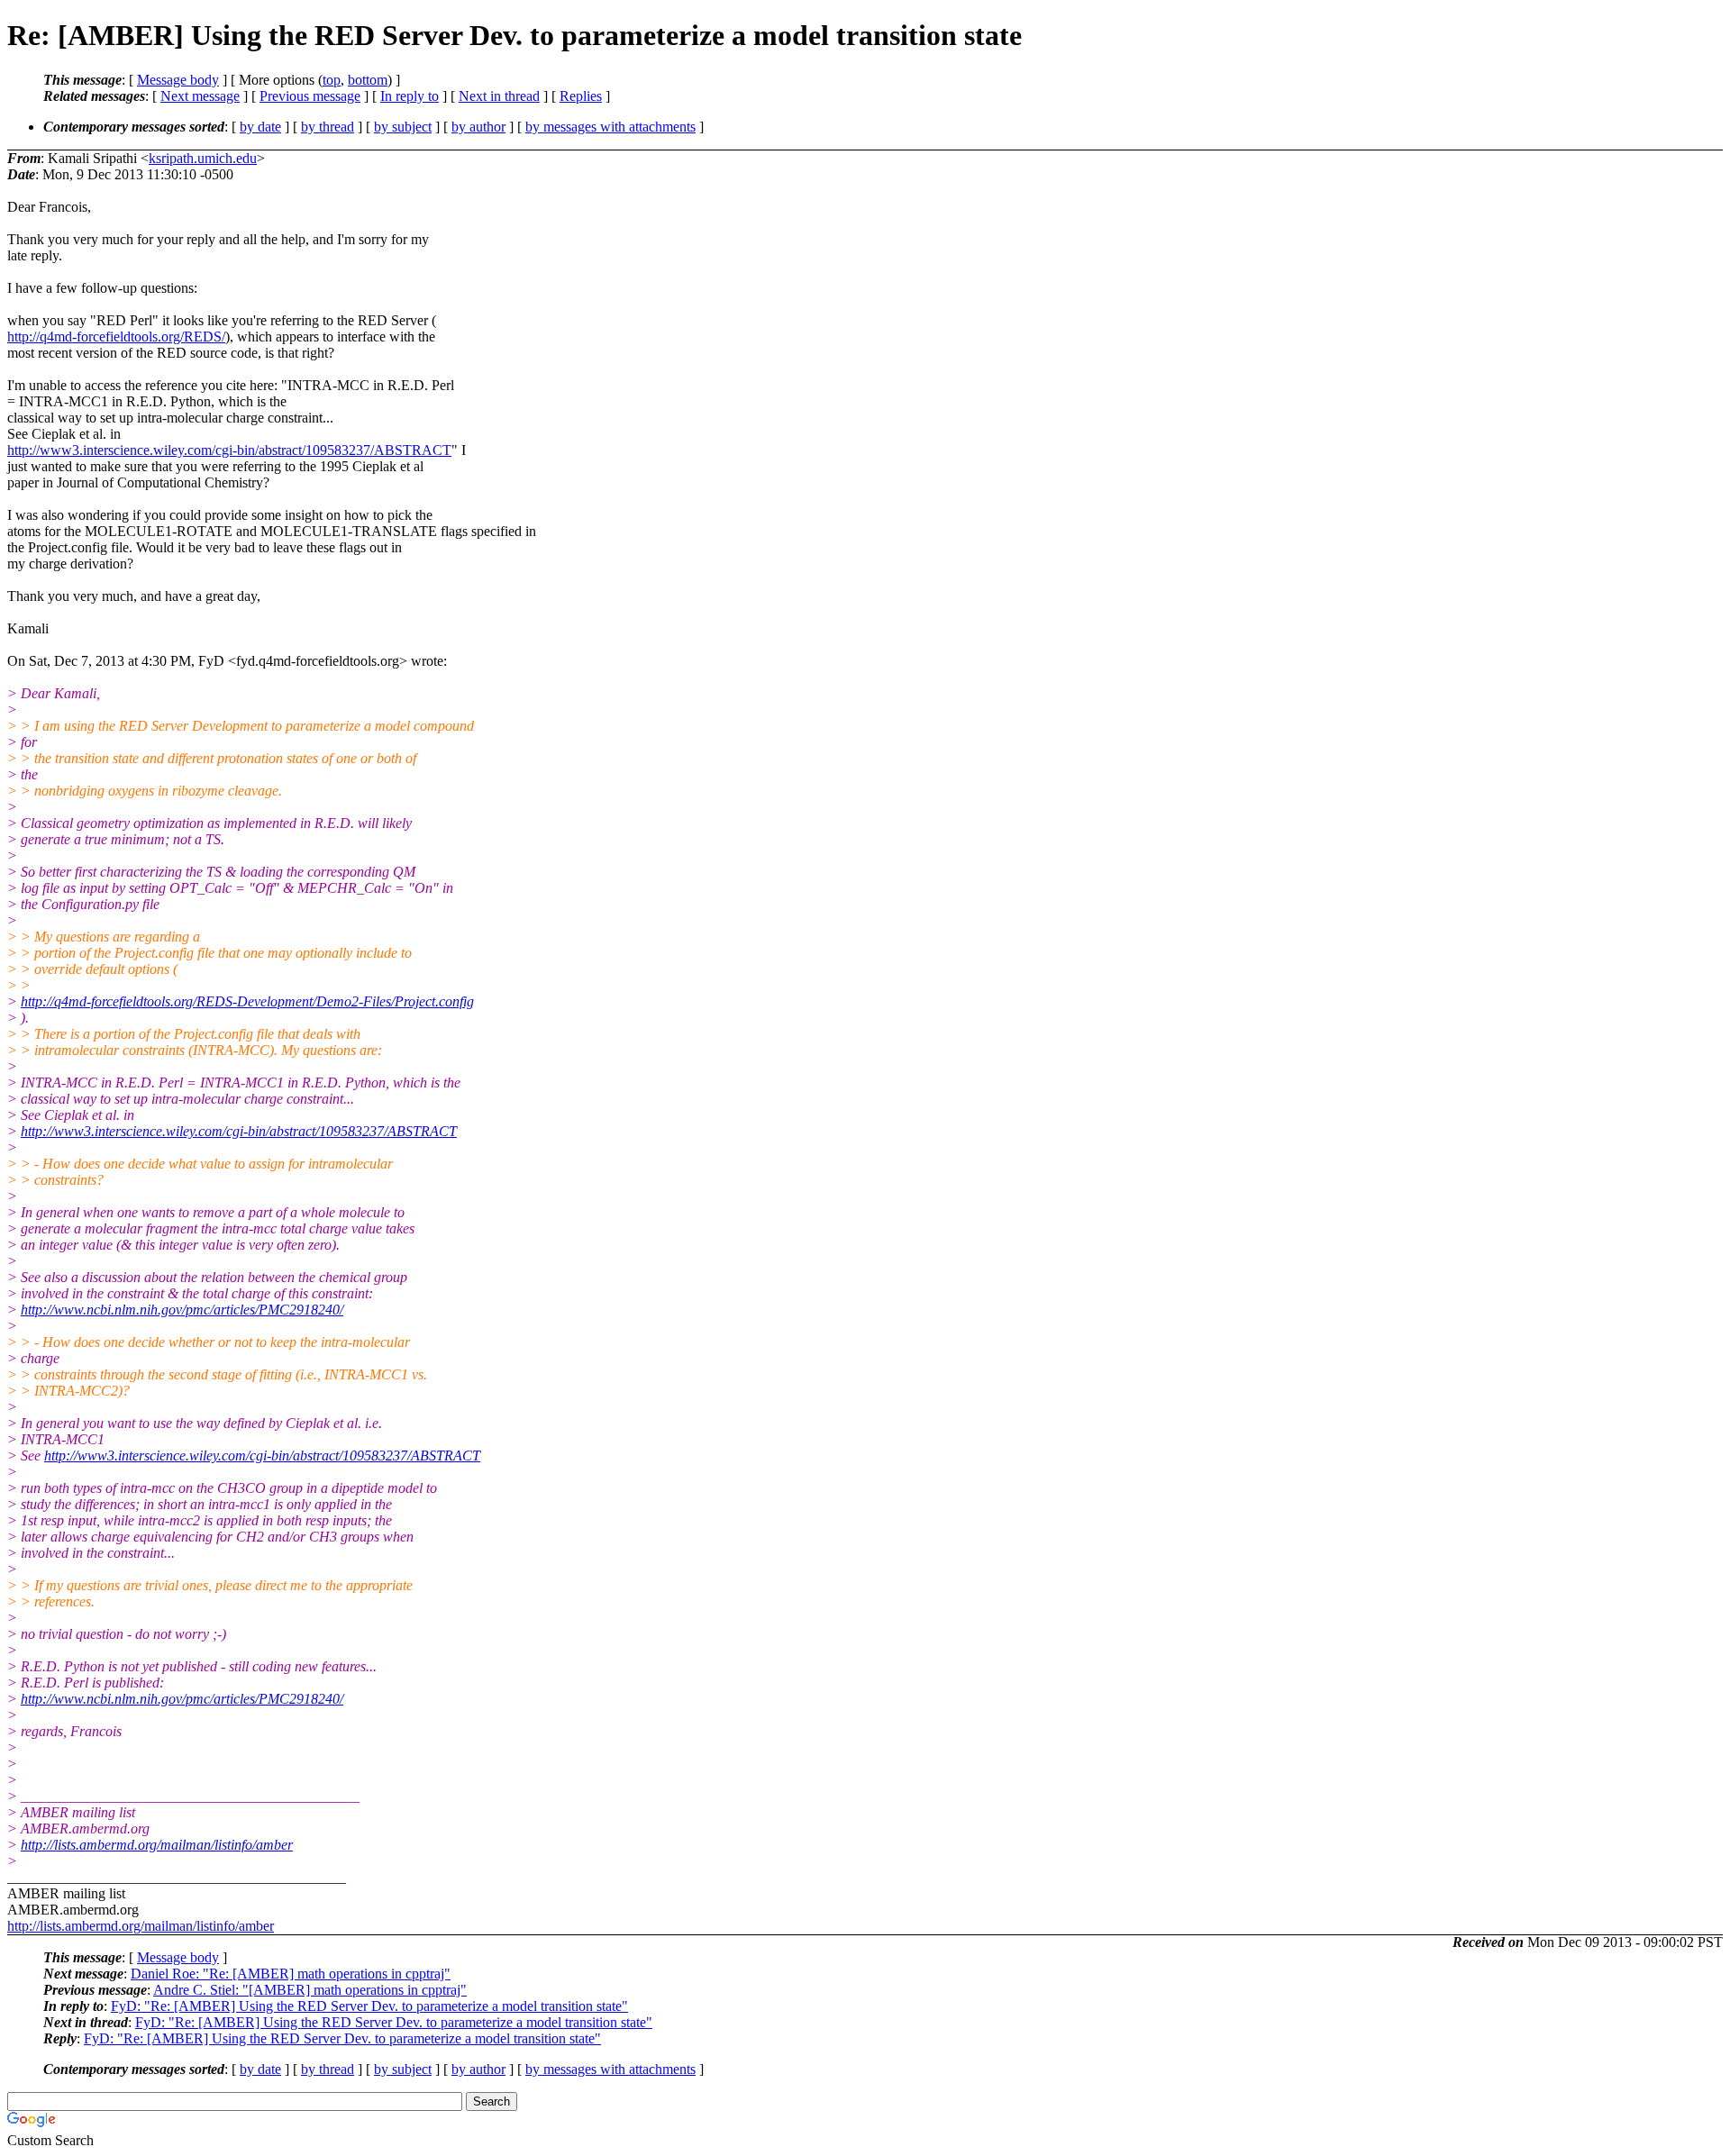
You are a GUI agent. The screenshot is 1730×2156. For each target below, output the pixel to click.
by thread (328, 127)
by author (478, 127)
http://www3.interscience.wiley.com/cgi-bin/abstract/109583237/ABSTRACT (229, 450)
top (332, 80)
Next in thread (499, 96)
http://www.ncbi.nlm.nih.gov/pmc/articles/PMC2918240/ (182, 1310)
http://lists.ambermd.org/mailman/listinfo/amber (157, 1845)
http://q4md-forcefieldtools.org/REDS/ (116, 337)
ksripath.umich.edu (203, 158)
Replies (581, 96)
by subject (403, 127)
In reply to (410, 96)
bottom (368, 80)
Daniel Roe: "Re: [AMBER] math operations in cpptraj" (291, 1974)
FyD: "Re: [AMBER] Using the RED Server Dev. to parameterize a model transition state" (369, 2006)
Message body (178, 80)
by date (260, 127)
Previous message (310, 96)
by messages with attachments (610, 127)
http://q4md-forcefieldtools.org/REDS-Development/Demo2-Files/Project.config (247, 1001)
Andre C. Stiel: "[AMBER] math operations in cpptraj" (310, 1990)
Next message (200, 96)
